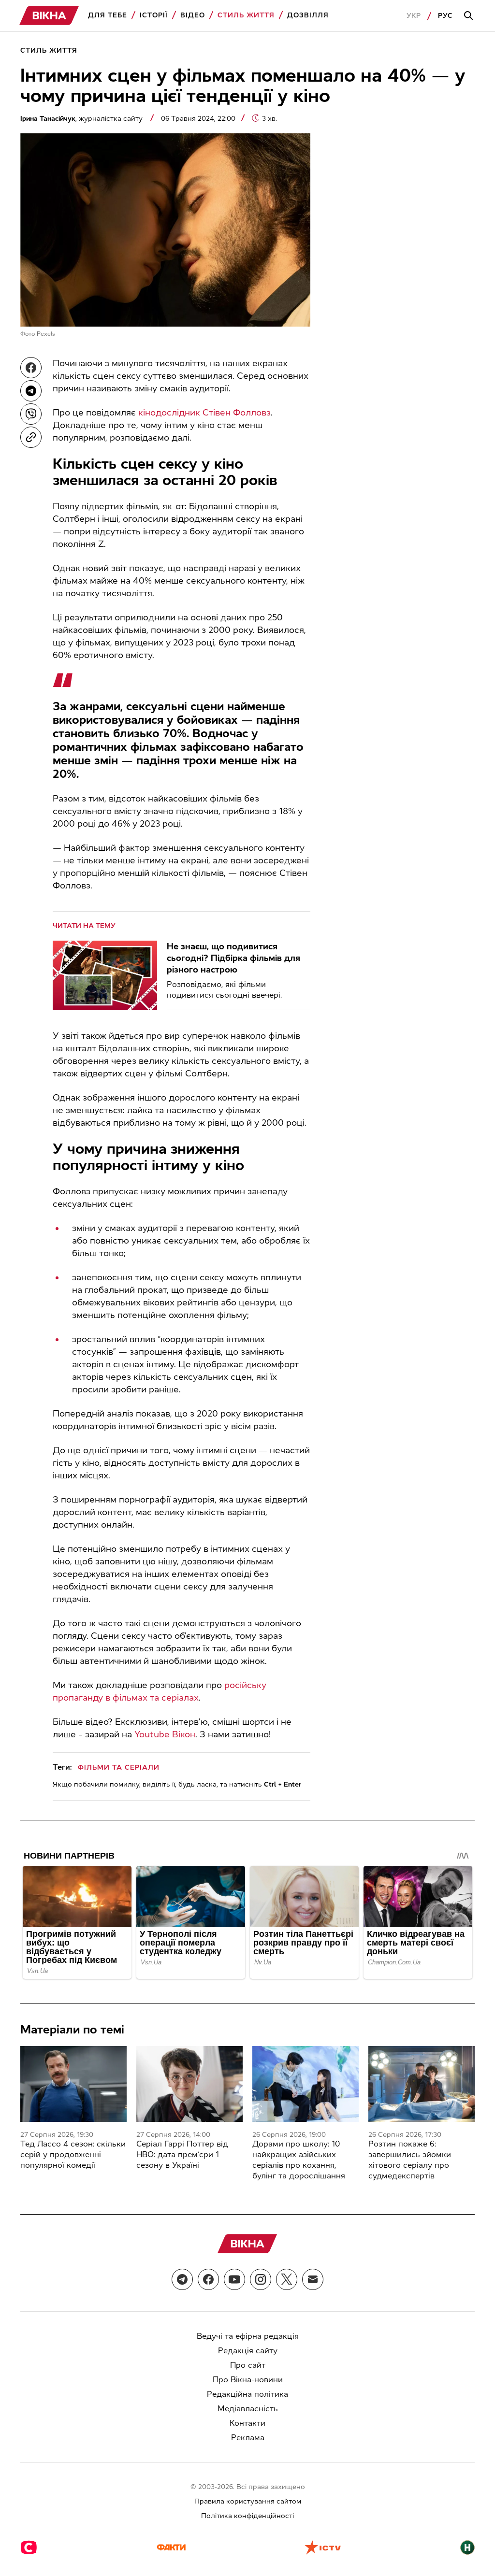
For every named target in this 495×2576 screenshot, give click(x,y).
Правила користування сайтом (248, 2501)
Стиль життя (246, 15)
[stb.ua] (29, 2548)
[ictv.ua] (323, 2548)
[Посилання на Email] (313, 2279)
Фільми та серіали (119, 1767)
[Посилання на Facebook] (208, 2279)
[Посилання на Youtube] (234, 2279)
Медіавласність (248, 2409)
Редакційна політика (247, 2394)
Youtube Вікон (165, 1734)
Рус (445, 16)
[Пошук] (470, 16)
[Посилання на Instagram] (261, 2279)
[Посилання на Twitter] (287, 2279)
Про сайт (248, 2365)
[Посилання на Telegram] (182, 2279)
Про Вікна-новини (248, 2380)
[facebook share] (31, 368)
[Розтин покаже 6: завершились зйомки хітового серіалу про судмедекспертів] (422, 2084)
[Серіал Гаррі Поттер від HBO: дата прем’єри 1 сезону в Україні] (189, 2084)
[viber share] (31, 414)
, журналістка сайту (82, 119)
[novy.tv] (467, 2548)
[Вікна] (49, 16)
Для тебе (108, 15)
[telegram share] (31, 391)
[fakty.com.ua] (171, 2548)
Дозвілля (308, 15)
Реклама (248, 2438)
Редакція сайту (248, 2351)
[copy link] (31, 437)
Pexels (46, 334)
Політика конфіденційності (247, 2516)
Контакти (247, 2423)
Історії (154, 15)
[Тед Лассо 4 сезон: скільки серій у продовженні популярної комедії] (73, 2084)
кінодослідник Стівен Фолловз (204, 413)
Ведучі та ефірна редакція (248, 2336)
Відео (193, 15)
